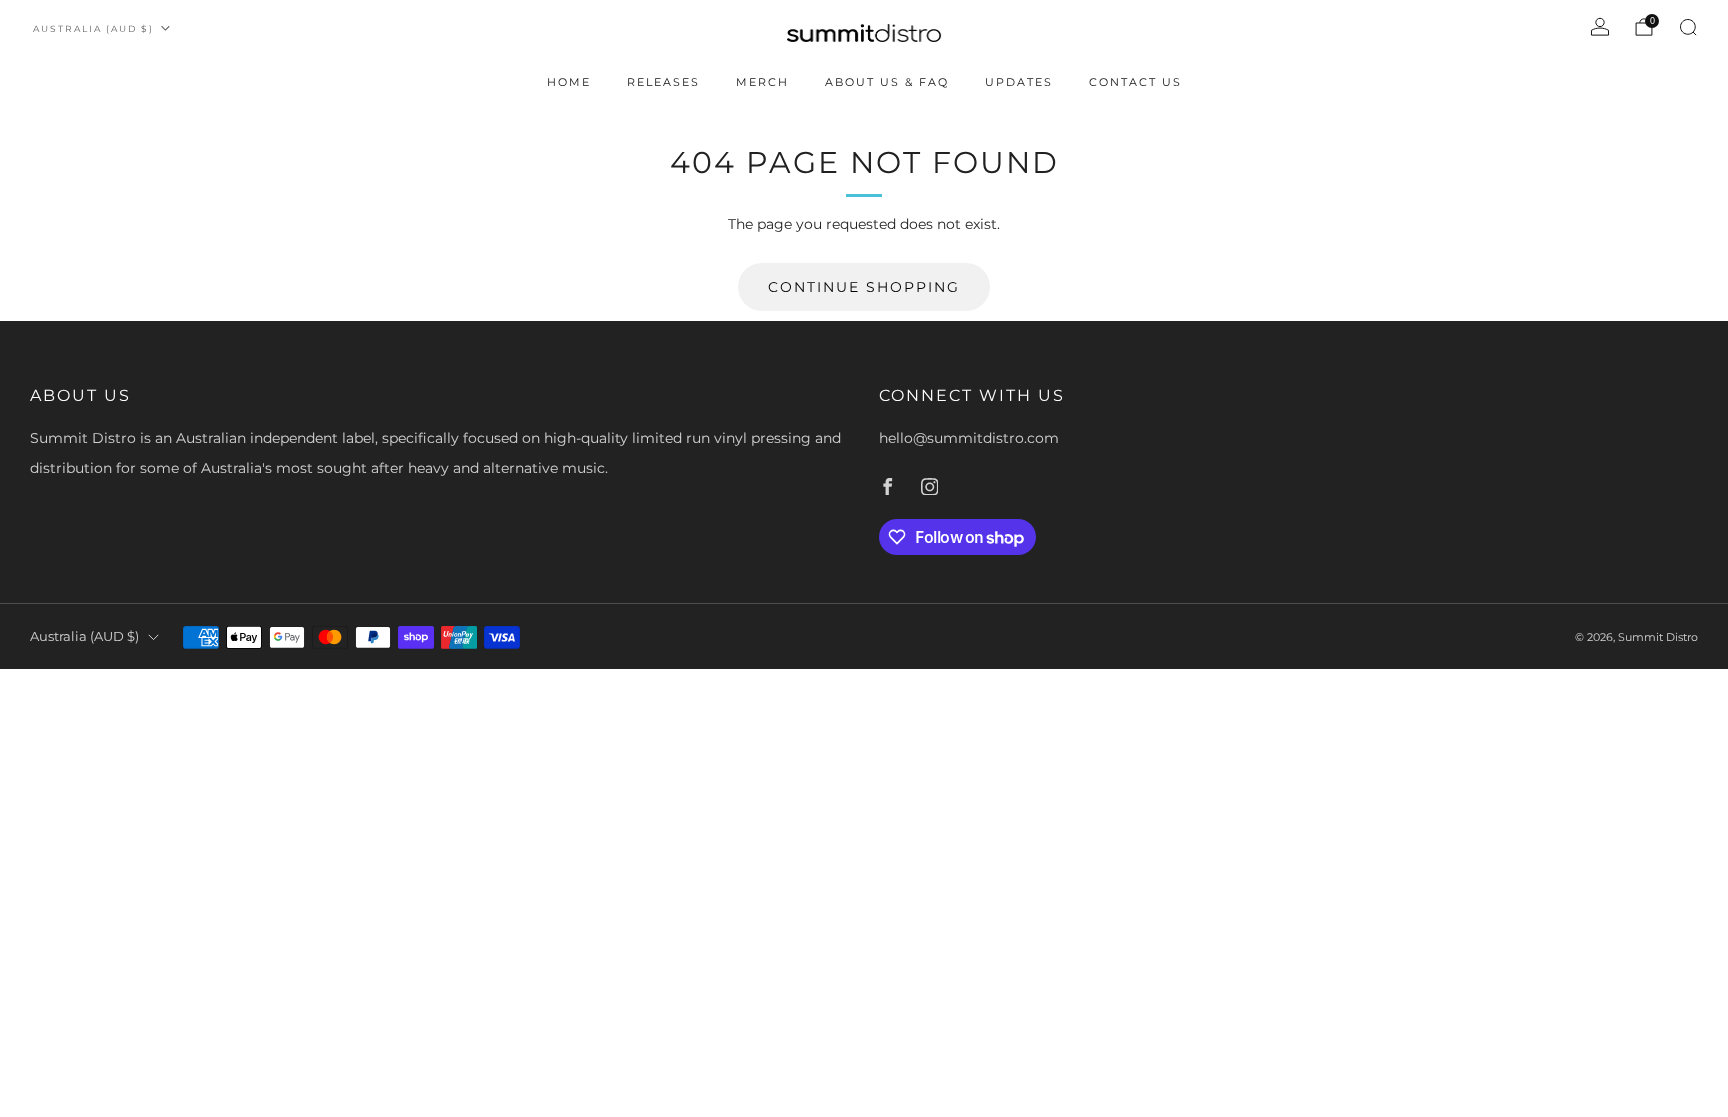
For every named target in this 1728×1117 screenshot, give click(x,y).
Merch (762, 82)
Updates (1019, 82)
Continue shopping (864, 287)
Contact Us (1135, 82)
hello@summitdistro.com (969, 438)
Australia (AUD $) (93, 28)
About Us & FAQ (887, 82)
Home (569, 82)
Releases (663, 82)
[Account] (1600, 27)
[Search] (1688, 27)
